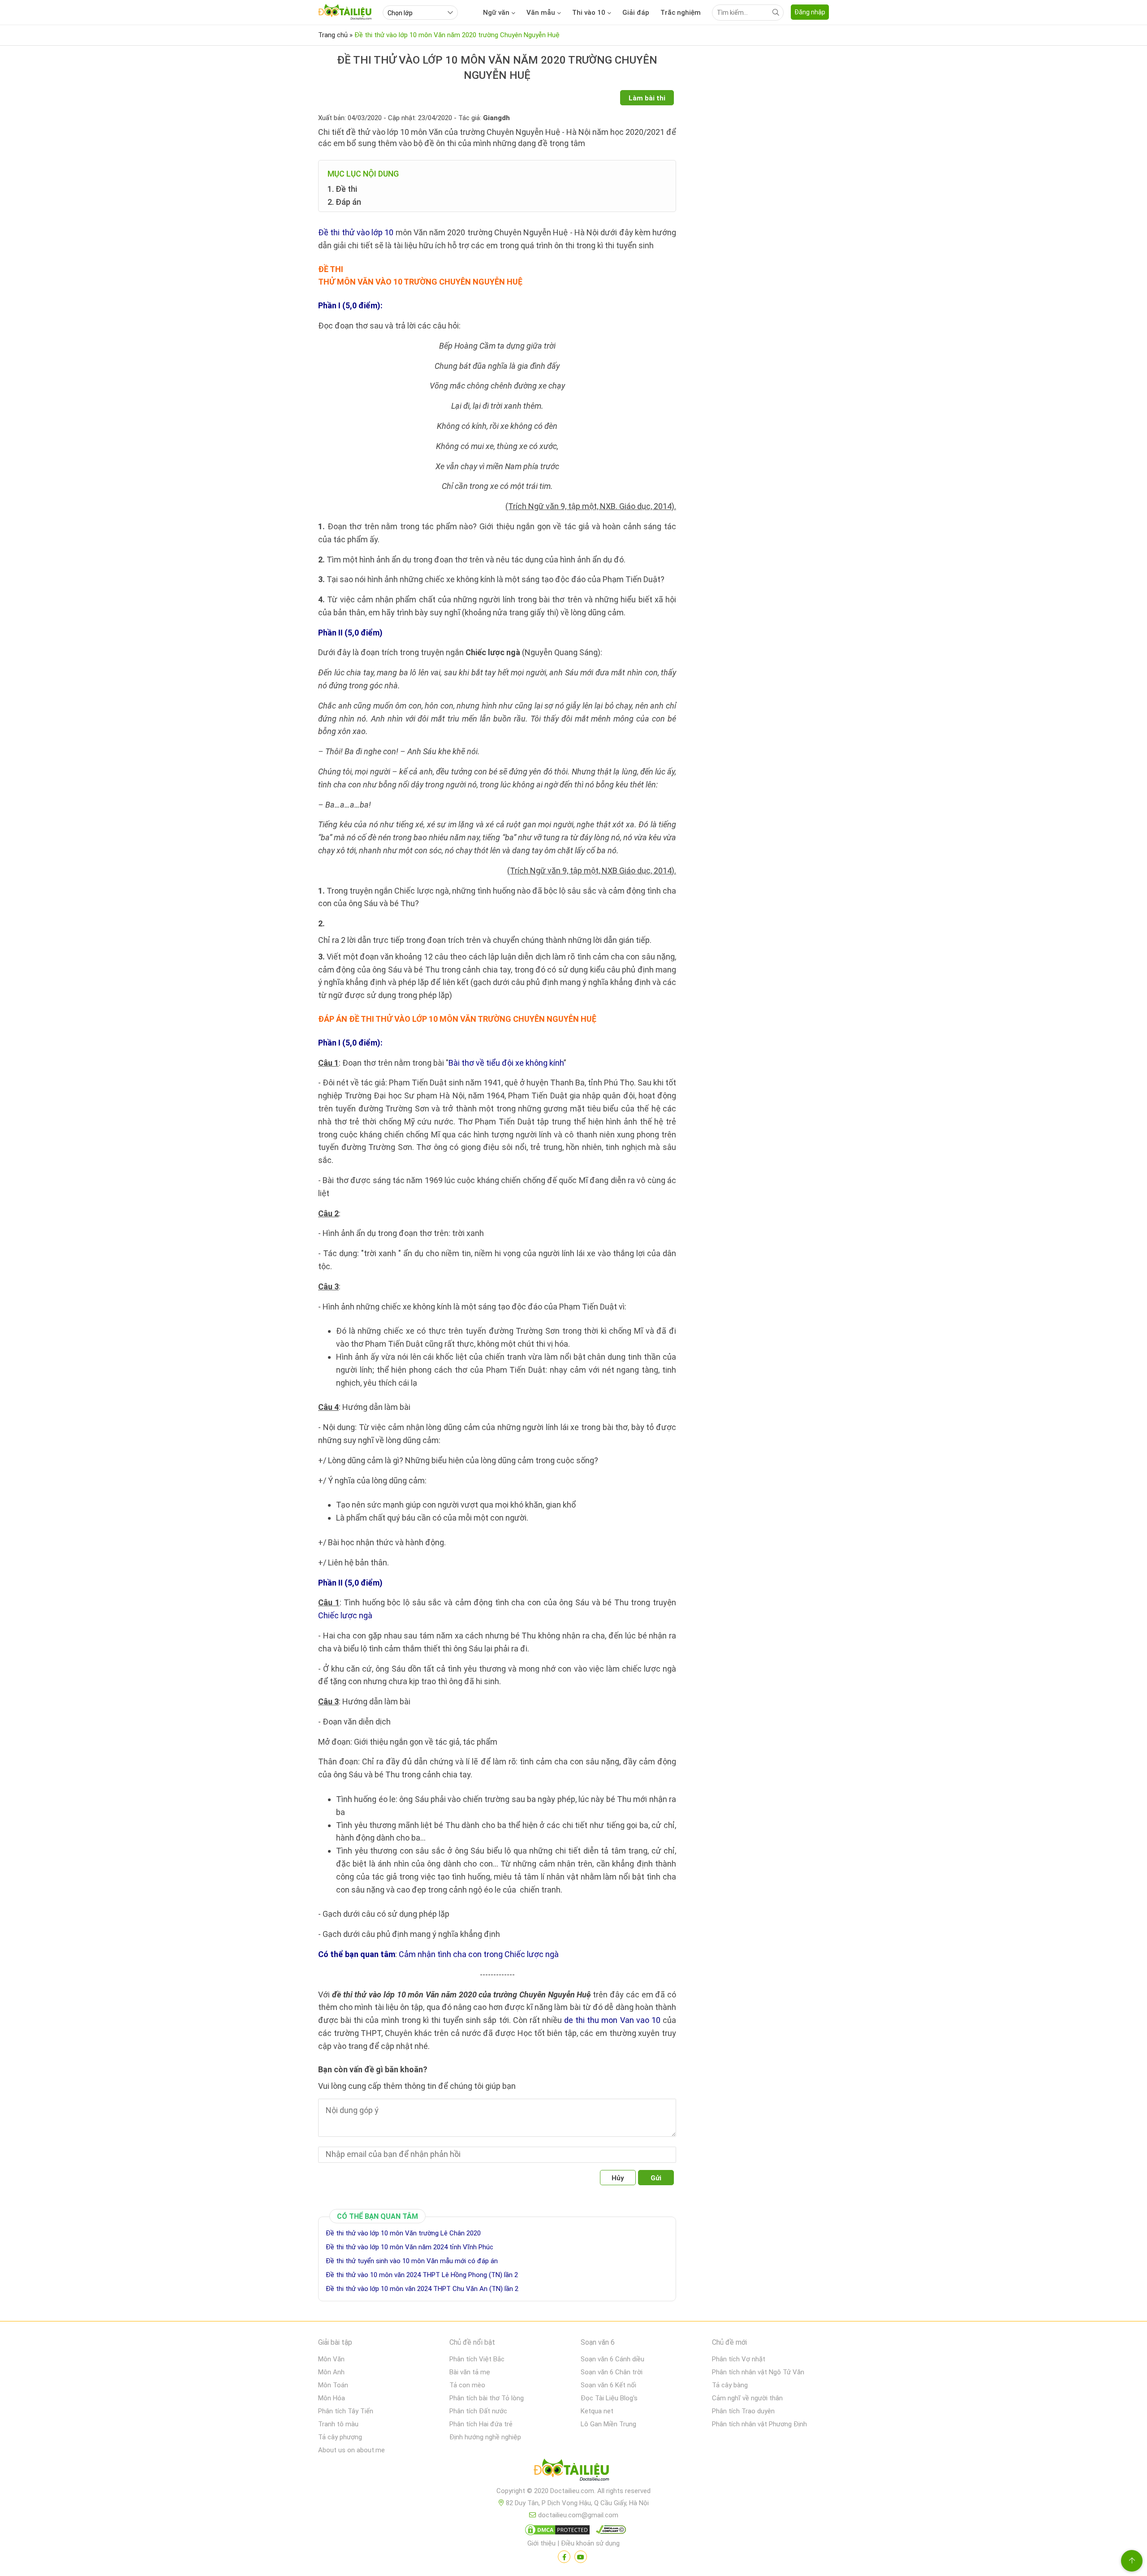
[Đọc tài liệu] (564, 2557)
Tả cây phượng (340, 2437)
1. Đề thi (342, 189)
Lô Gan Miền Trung (608, 2424)
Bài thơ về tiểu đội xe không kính (506, 1063)
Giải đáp (636, 13)
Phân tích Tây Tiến (346, 2411)
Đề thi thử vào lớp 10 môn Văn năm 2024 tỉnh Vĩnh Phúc (410, 2247)
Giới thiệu (541, 2543)
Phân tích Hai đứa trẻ (481, 2424)
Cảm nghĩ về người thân (747, 2398)
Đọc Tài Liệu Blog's (609, 2398)
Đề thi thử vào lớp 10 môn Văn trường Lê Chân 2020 (403, 2233)
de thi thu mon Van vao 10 (612, 2020)
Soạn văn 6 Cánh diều (612, 2359)
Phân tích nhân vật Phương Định (759, 2424)
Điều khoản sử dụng (590, 2543)
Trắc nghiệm (681, 13)
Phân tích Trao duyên (743, 2411)
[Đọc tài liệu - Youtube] (581, 2557)
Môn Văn (331, 2359)
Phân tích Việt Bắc (477, 2359)
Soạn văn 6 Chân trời (612, 2372)
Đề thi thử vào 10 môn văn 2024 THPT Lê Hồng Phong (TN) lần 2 (422, 2275)
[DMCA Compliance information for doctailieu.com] (609, 2532)
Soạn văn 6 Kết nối (608, 2385)
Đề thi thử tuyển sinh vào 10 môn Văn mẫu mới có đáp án (412, 2261)
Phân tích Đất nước (478, 2411)
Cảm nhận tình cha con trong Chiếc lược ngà (479, 1954)
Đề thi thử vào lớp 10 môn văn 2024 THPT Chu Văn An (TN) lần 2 (422, 2289)
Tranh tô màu (338, 2424)
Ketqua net (597, 2411)
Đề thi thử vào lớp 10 (356, 232)
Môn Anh (331, 2372)
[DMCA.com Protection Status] (556, 2532)
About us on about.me (351, 2450)
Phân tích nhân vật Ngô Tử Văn (758, 2372)
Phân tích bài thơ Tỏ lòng (487, 2398)
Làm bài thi (647, 98)
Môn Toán (333, 2385)
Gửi (656, 2178)
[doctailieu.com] (573, 2472)
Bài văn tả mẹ (470, 2372)
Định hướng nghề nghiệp (485, 2437)
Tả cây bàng (730, 2385)
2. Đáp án (344, 202)
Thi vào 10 (589, 13)
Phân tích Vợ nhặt (739, 2359)
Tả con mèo (467, 2385)
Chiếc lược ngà (345, 1615)
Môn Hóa (332, 2398)
